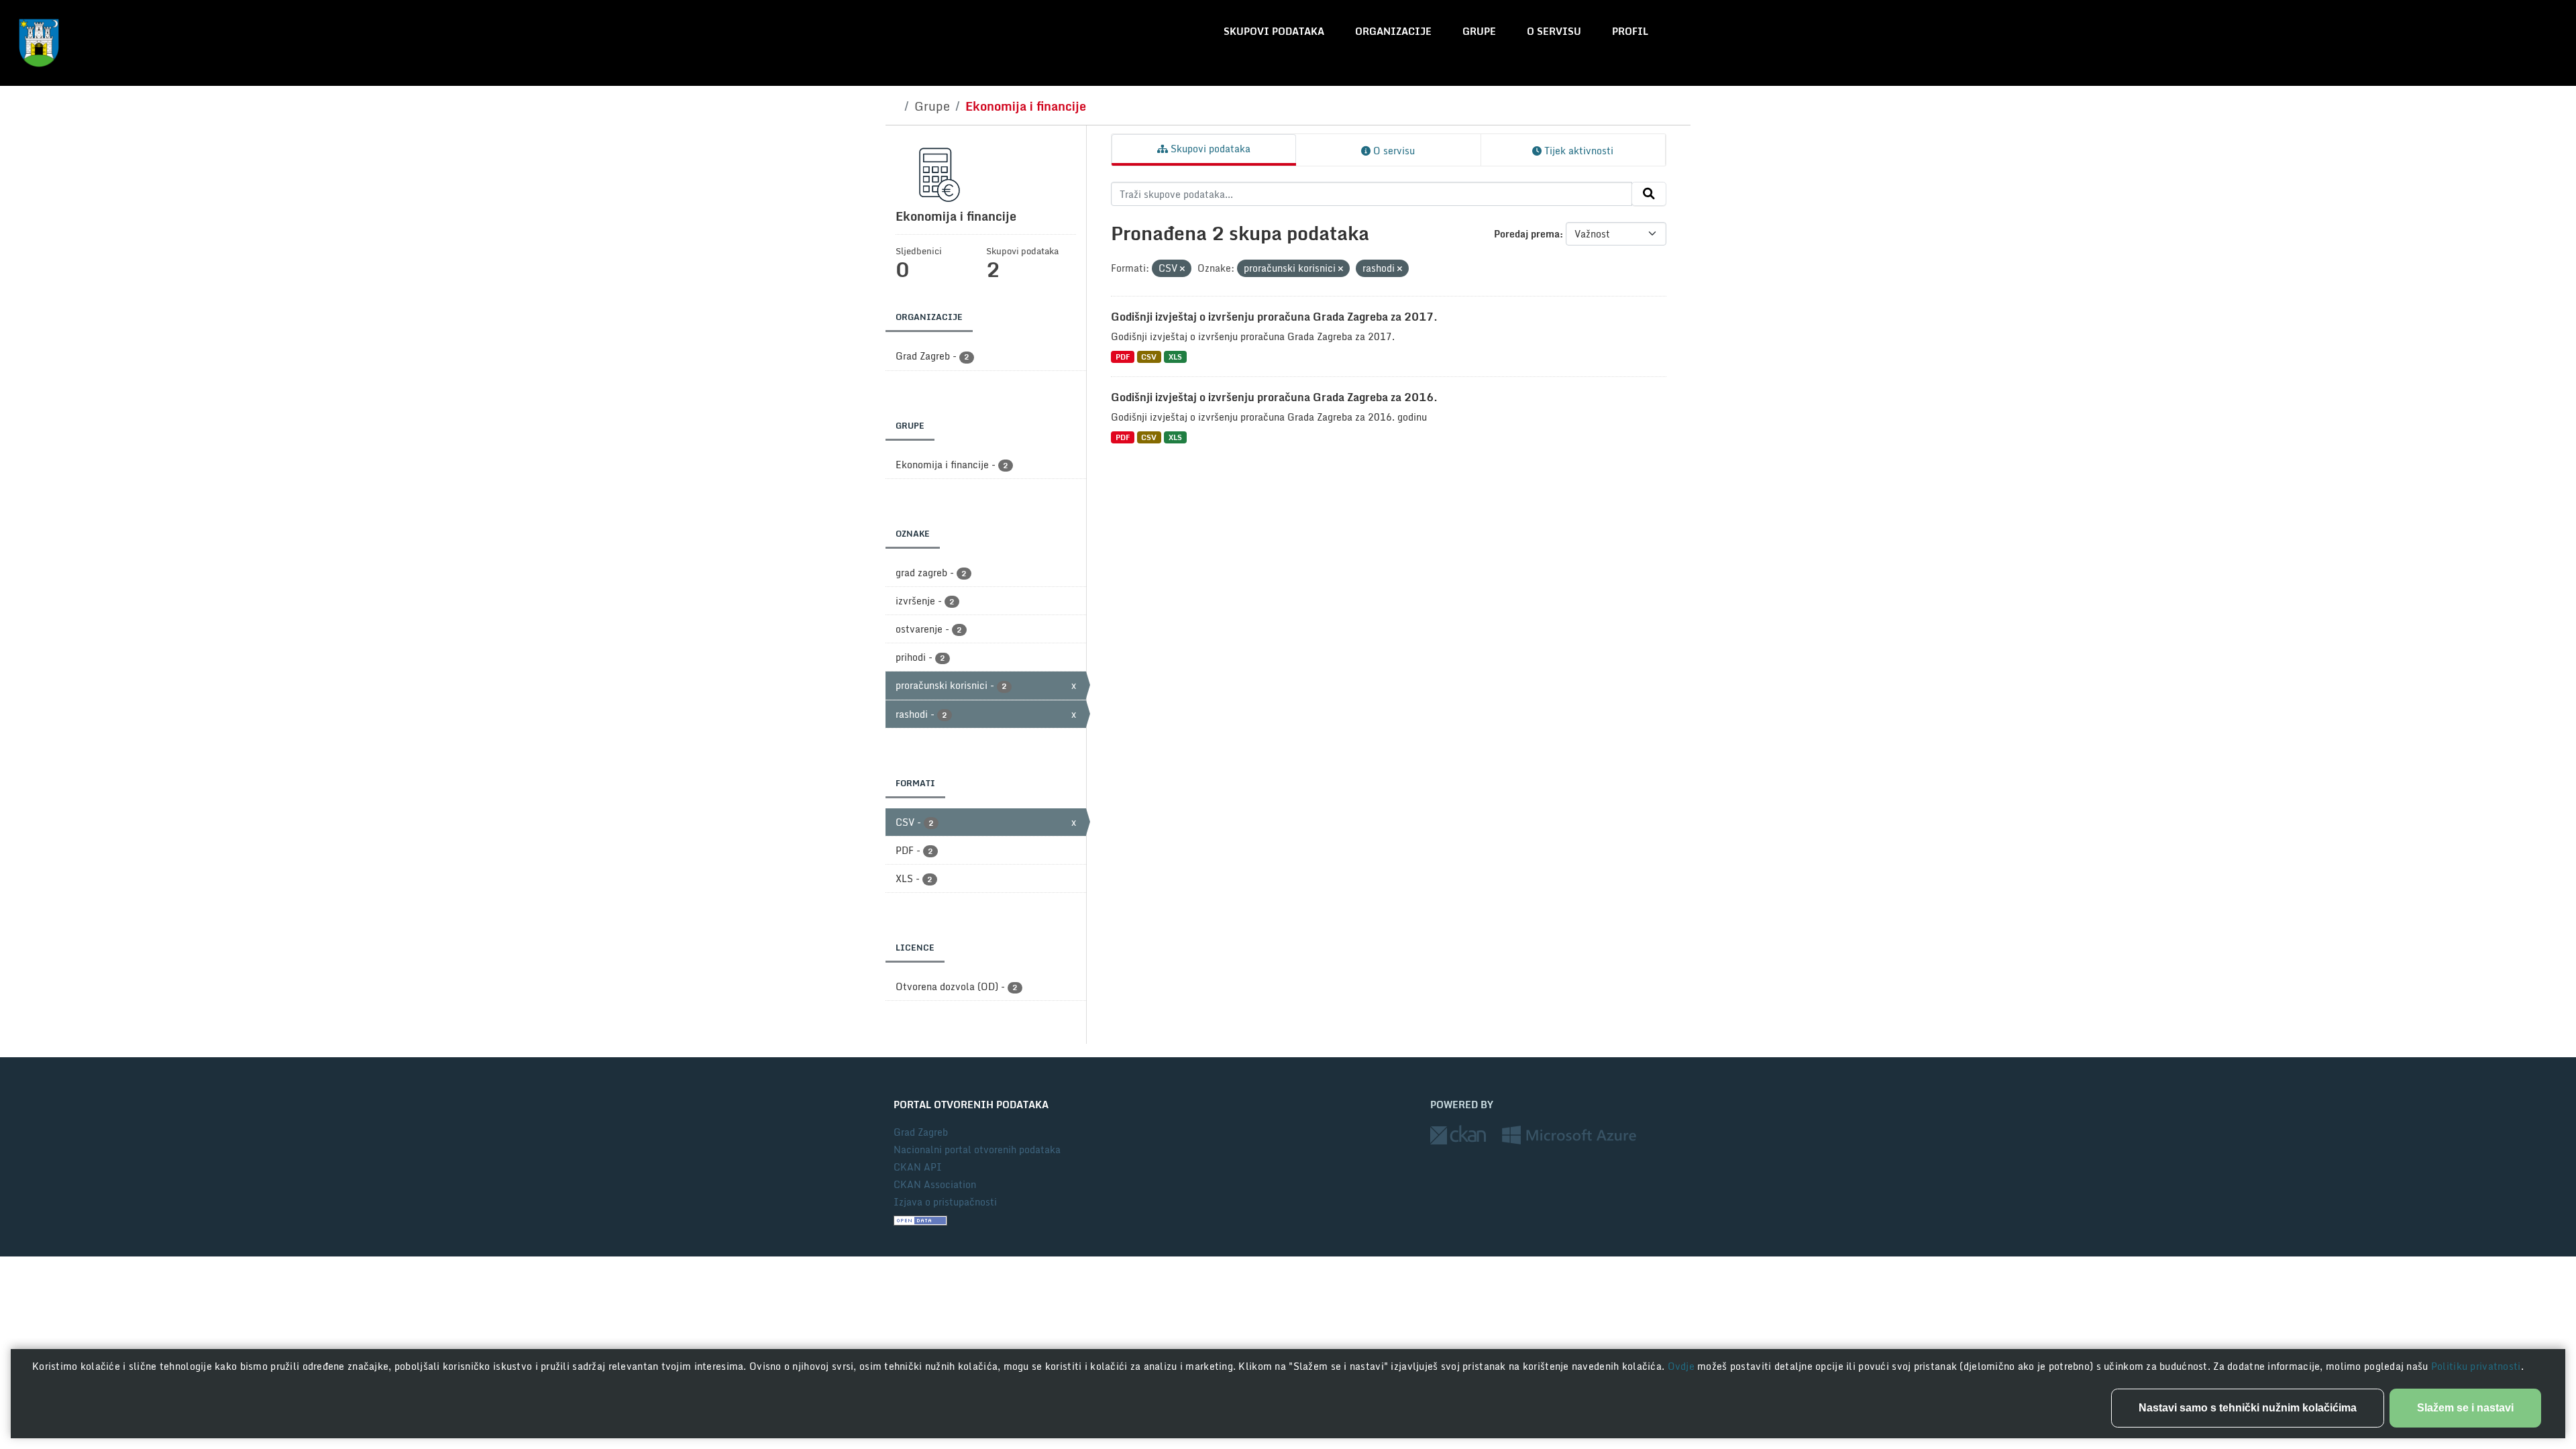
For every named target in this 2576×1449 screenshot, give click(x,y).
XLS (1175, 357)
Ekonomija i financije (1026, 106)
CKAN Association (935, 1184)
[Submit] (1649, 194)
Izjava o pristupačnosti (945, 1202)
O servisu (1554, 31)
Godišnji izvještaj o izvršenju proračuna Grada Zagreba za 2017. (1274, 317)
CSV (1149, 357)
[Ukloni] (1182, 269)
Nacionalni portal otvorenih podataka (977, 1149)
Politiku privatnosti (2476, 1366)
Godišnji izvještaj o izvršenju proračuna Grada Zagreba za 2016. (1274, 397)
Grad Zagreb (921, 1132)
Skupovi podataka (1274, 31)
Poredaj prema (1527, 234)
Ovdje (1683, 1366)
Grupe (1479, 31)
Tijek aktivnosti (1577, 151)
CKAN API (918, 1167)
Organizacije (1393, 31)
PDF (1123, 357)
